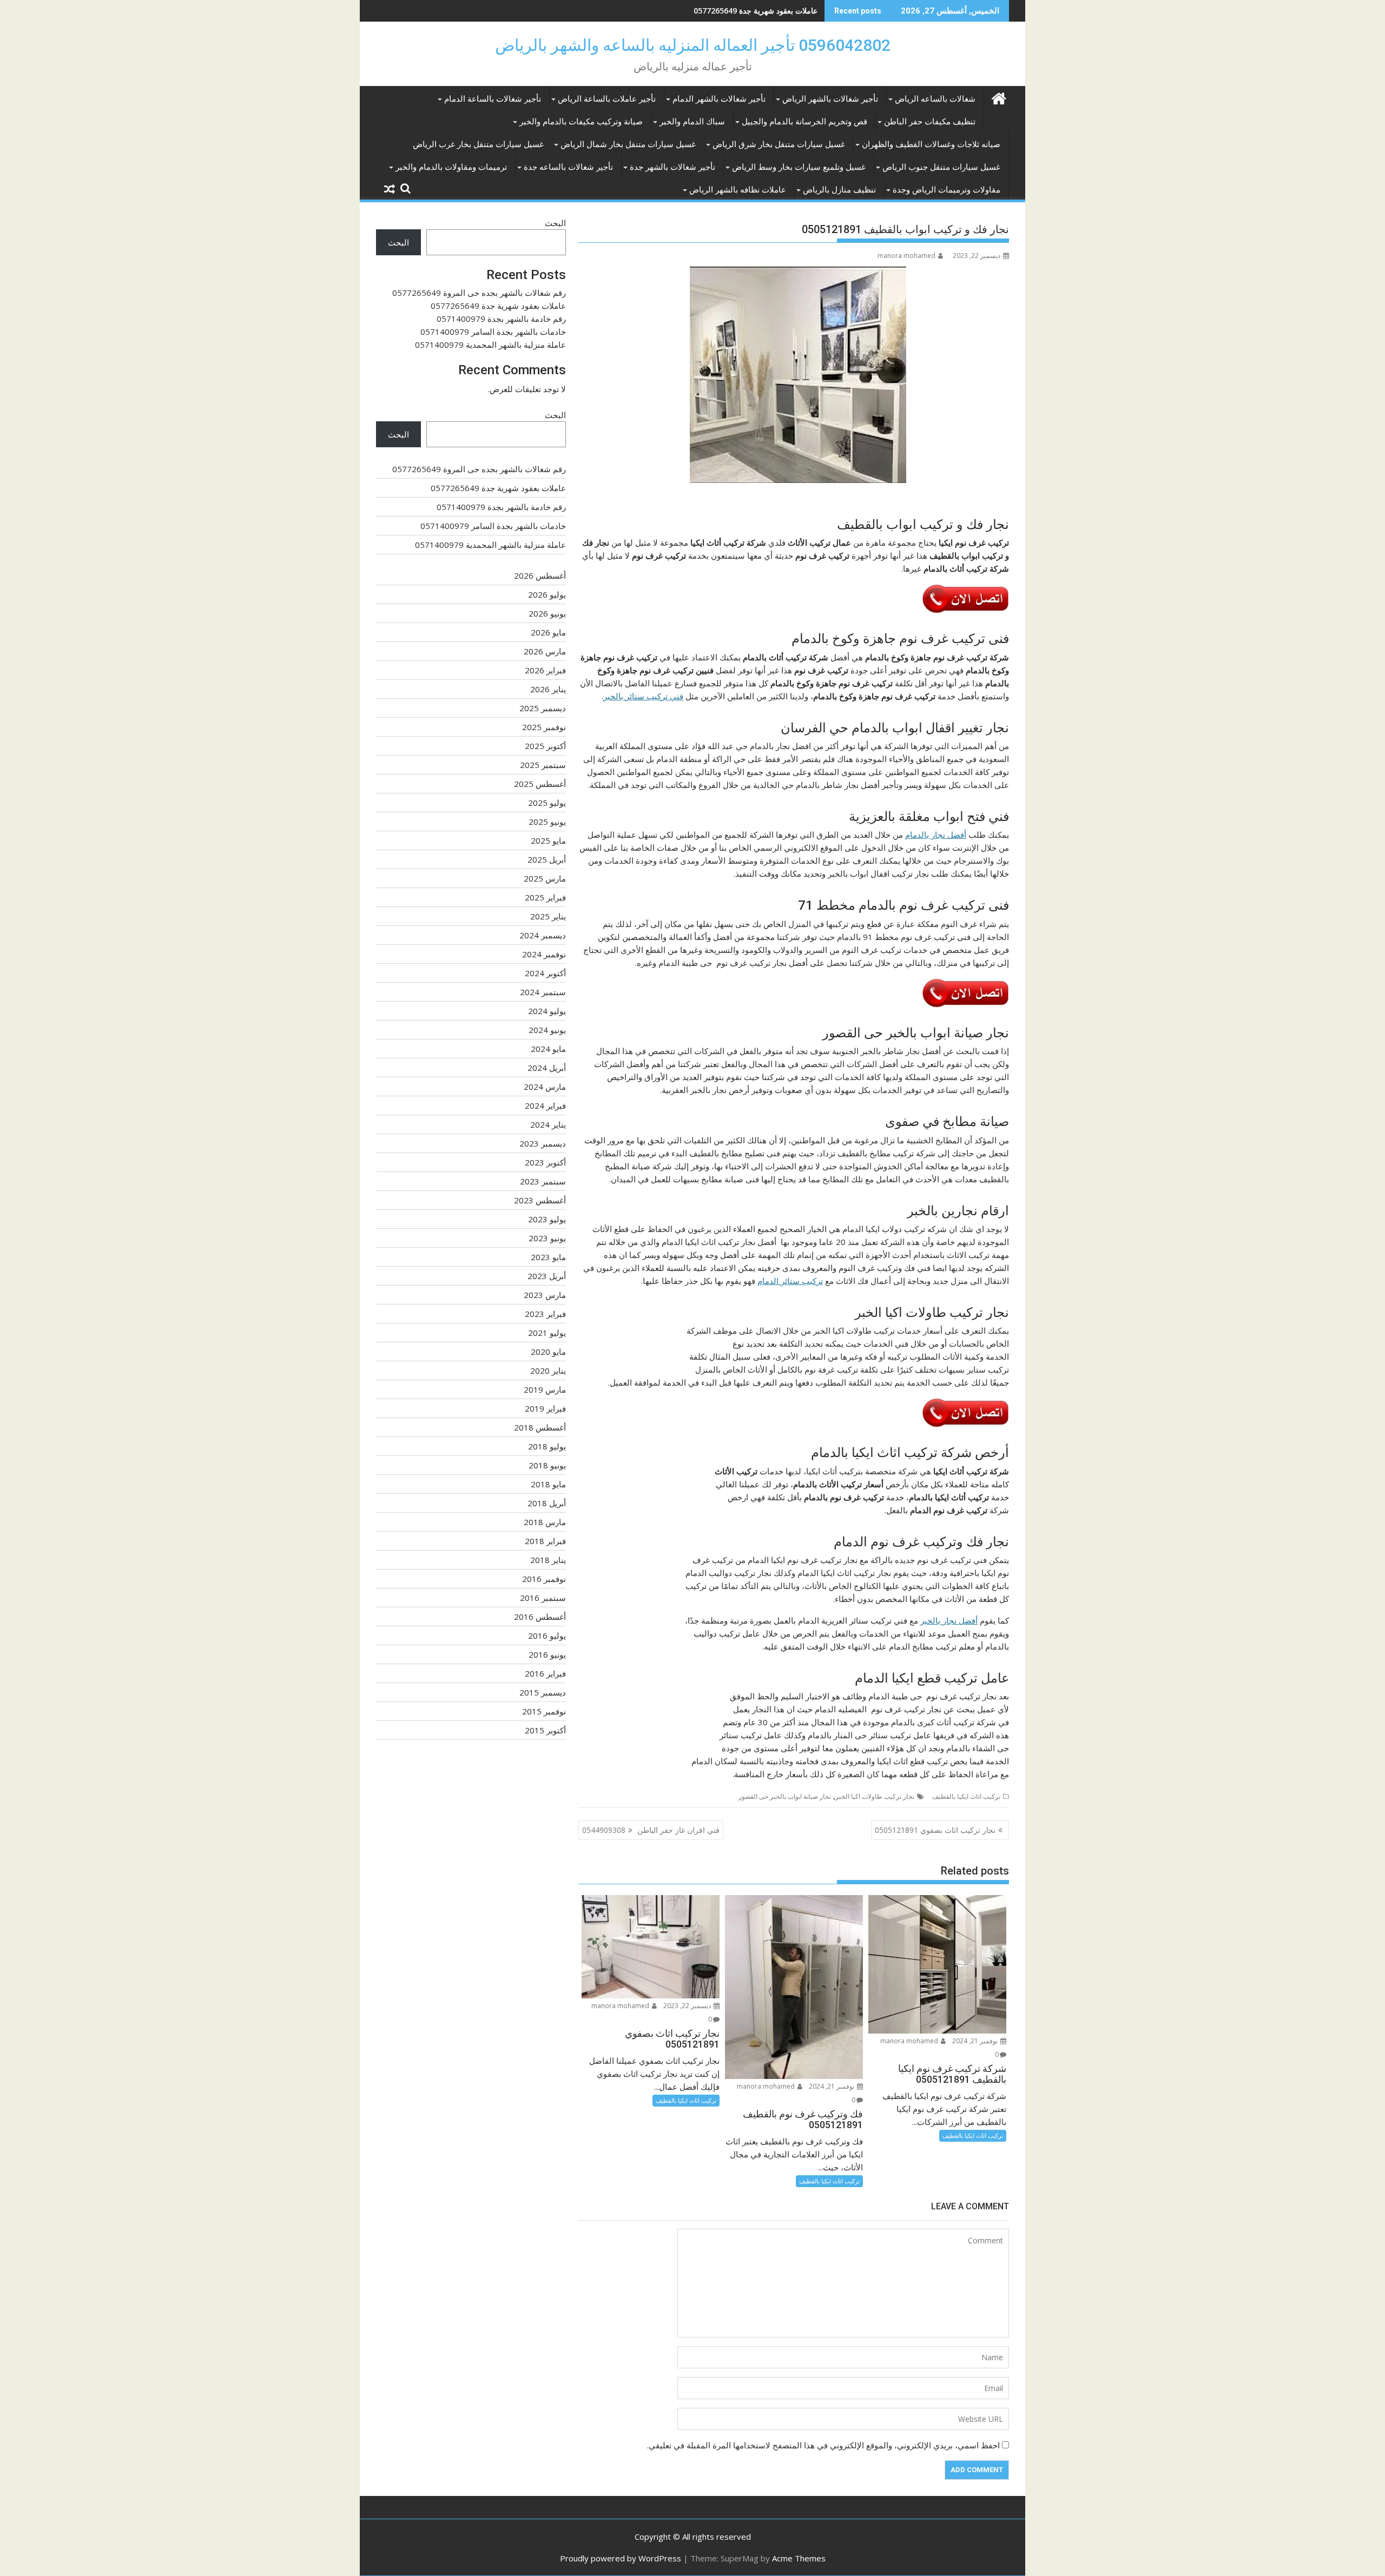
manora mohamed (906, 256)
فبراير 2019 (545, 1408)
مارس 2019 (545, 1389)
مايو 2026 (548, 632)
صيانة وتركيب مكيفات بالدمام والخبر (581, 122)
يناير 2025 (548, 916)
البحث (555, 223)
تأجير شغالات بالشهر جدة (672, 167)
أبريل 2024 (547, 1068)
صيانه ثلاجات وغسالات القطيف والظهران (931, 144)
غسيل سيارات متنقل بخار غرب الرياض (478, 144)
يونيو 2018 (547, 1465)
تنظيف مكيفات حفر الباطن (930, 122)
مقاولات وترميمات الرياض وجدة (947, 190)
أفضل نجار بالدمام (936, 835)
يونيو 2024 (547, 1030)
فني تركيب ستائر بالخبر (643, 696)
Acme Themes (799, 2558)
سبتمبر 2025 (543, 765)
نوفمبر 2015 (544, 1711)
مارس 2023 (545, 1295)
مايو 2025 (548, 840)
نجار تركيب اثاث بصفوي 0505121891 (935, 1830)
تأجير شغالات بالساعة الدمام (493, 99)
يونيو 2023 (547, 1238)
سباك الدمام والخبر (692, 122)
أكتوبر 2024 (545, 973)
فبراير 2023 (545, 1314)
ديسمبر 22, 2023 (688, 2006)
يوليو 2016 (547, 1635)
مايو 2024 (548, 1049)
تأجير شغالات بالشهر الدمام (719, 99)
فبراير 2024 (545, 1105)
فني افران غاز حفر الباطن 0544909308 (651, 1830)
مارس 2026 (545, 651)
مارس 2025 (545, 878)
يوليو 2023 (547, 1219)
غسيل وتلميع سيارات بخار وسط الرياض (799, 167)
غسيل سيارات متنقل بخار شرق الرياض (779, 144)
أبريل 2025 (547, 859)
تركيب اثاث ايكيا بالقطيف (966, 1796)
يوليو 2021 (547, 1333)
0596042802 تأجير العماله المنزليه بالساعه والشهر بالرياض (693, 45)
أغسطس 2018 (540, 1427)
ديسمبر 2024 (543, 935)
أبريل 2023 (547, 1276)
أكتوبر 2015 (545, 1730)
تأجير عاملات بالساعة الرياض (607, 99)
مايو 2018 (548, 1484)
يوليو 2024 (547, 1011)
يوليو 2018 (547, 1446)
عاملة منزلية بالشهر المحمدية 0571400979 (490, 345)
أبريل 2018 (547, 1503)
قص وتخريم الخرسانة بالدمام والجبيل (804, 122)
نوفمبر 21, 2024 (976, 2041)
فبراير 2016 (545, 1673)
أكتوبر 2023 (545, 1162)
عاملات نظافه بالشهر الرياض (738, 190)
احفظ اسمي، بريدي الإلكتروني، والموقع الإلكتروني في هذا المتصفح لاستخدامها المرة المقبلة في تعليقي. (823, 2445)
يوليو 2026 (547, 594)
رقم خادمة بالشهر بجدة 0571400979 (758, 11)
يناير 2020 (548, 1370)
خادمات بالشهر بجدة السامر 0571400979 (493, 332)
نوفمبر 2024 (544, 954)
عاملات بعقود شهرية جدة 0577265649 (498, 306)
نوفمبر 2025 (544, 727)
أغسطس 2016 (540, 1617)
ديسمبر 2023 (543, 1143)
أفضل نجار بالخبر (949, 1620)
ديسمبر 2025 (543, 708)
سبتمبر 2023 (543, 1181)
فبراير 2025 (545, 897)
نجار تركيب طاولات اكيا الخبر (875, 1796)
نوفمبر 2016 (544, 1579)
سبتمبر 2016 (543, 1598)
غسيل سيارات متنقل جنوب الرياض (941, 167)
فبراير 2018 (545, 1541)
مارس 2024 (545, 1087)
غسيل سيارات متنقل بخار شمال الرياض (628, 144)
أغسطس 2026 (540, 575)
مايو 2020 (548, 1352)
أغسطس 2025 (540, 784)
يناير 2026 (548, 689)
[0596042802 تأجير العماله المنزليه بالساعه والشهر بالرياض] (998, 97)
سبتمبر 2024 (543, 992)
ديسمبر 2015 (543, 1692)
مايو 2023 (548, 1257)
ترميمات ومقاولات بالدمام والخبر (451, 167)
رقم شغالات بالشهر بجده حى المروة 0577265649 (479, 293)
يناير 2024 (548, 1124)
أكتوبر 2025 (545, 746)
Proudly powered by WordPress (621, 2558)
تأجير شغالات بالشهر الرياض (830, 99)
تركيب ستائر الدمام (790, 1281)
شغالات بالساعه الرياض (935, 99)
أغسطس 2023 (540, 1200)
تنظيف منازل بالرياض (839, 190)
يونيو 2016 (547, 1654)
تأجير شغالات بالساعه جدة (568, 167)
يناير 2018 (548, 1560)
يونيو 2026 (547, 613)
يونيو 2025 (547, 822)
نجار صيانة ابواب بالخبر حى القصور (785, 1796)
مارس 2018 (545, 1522)
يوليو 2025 (547, 803)
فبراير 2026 (545, 670)
